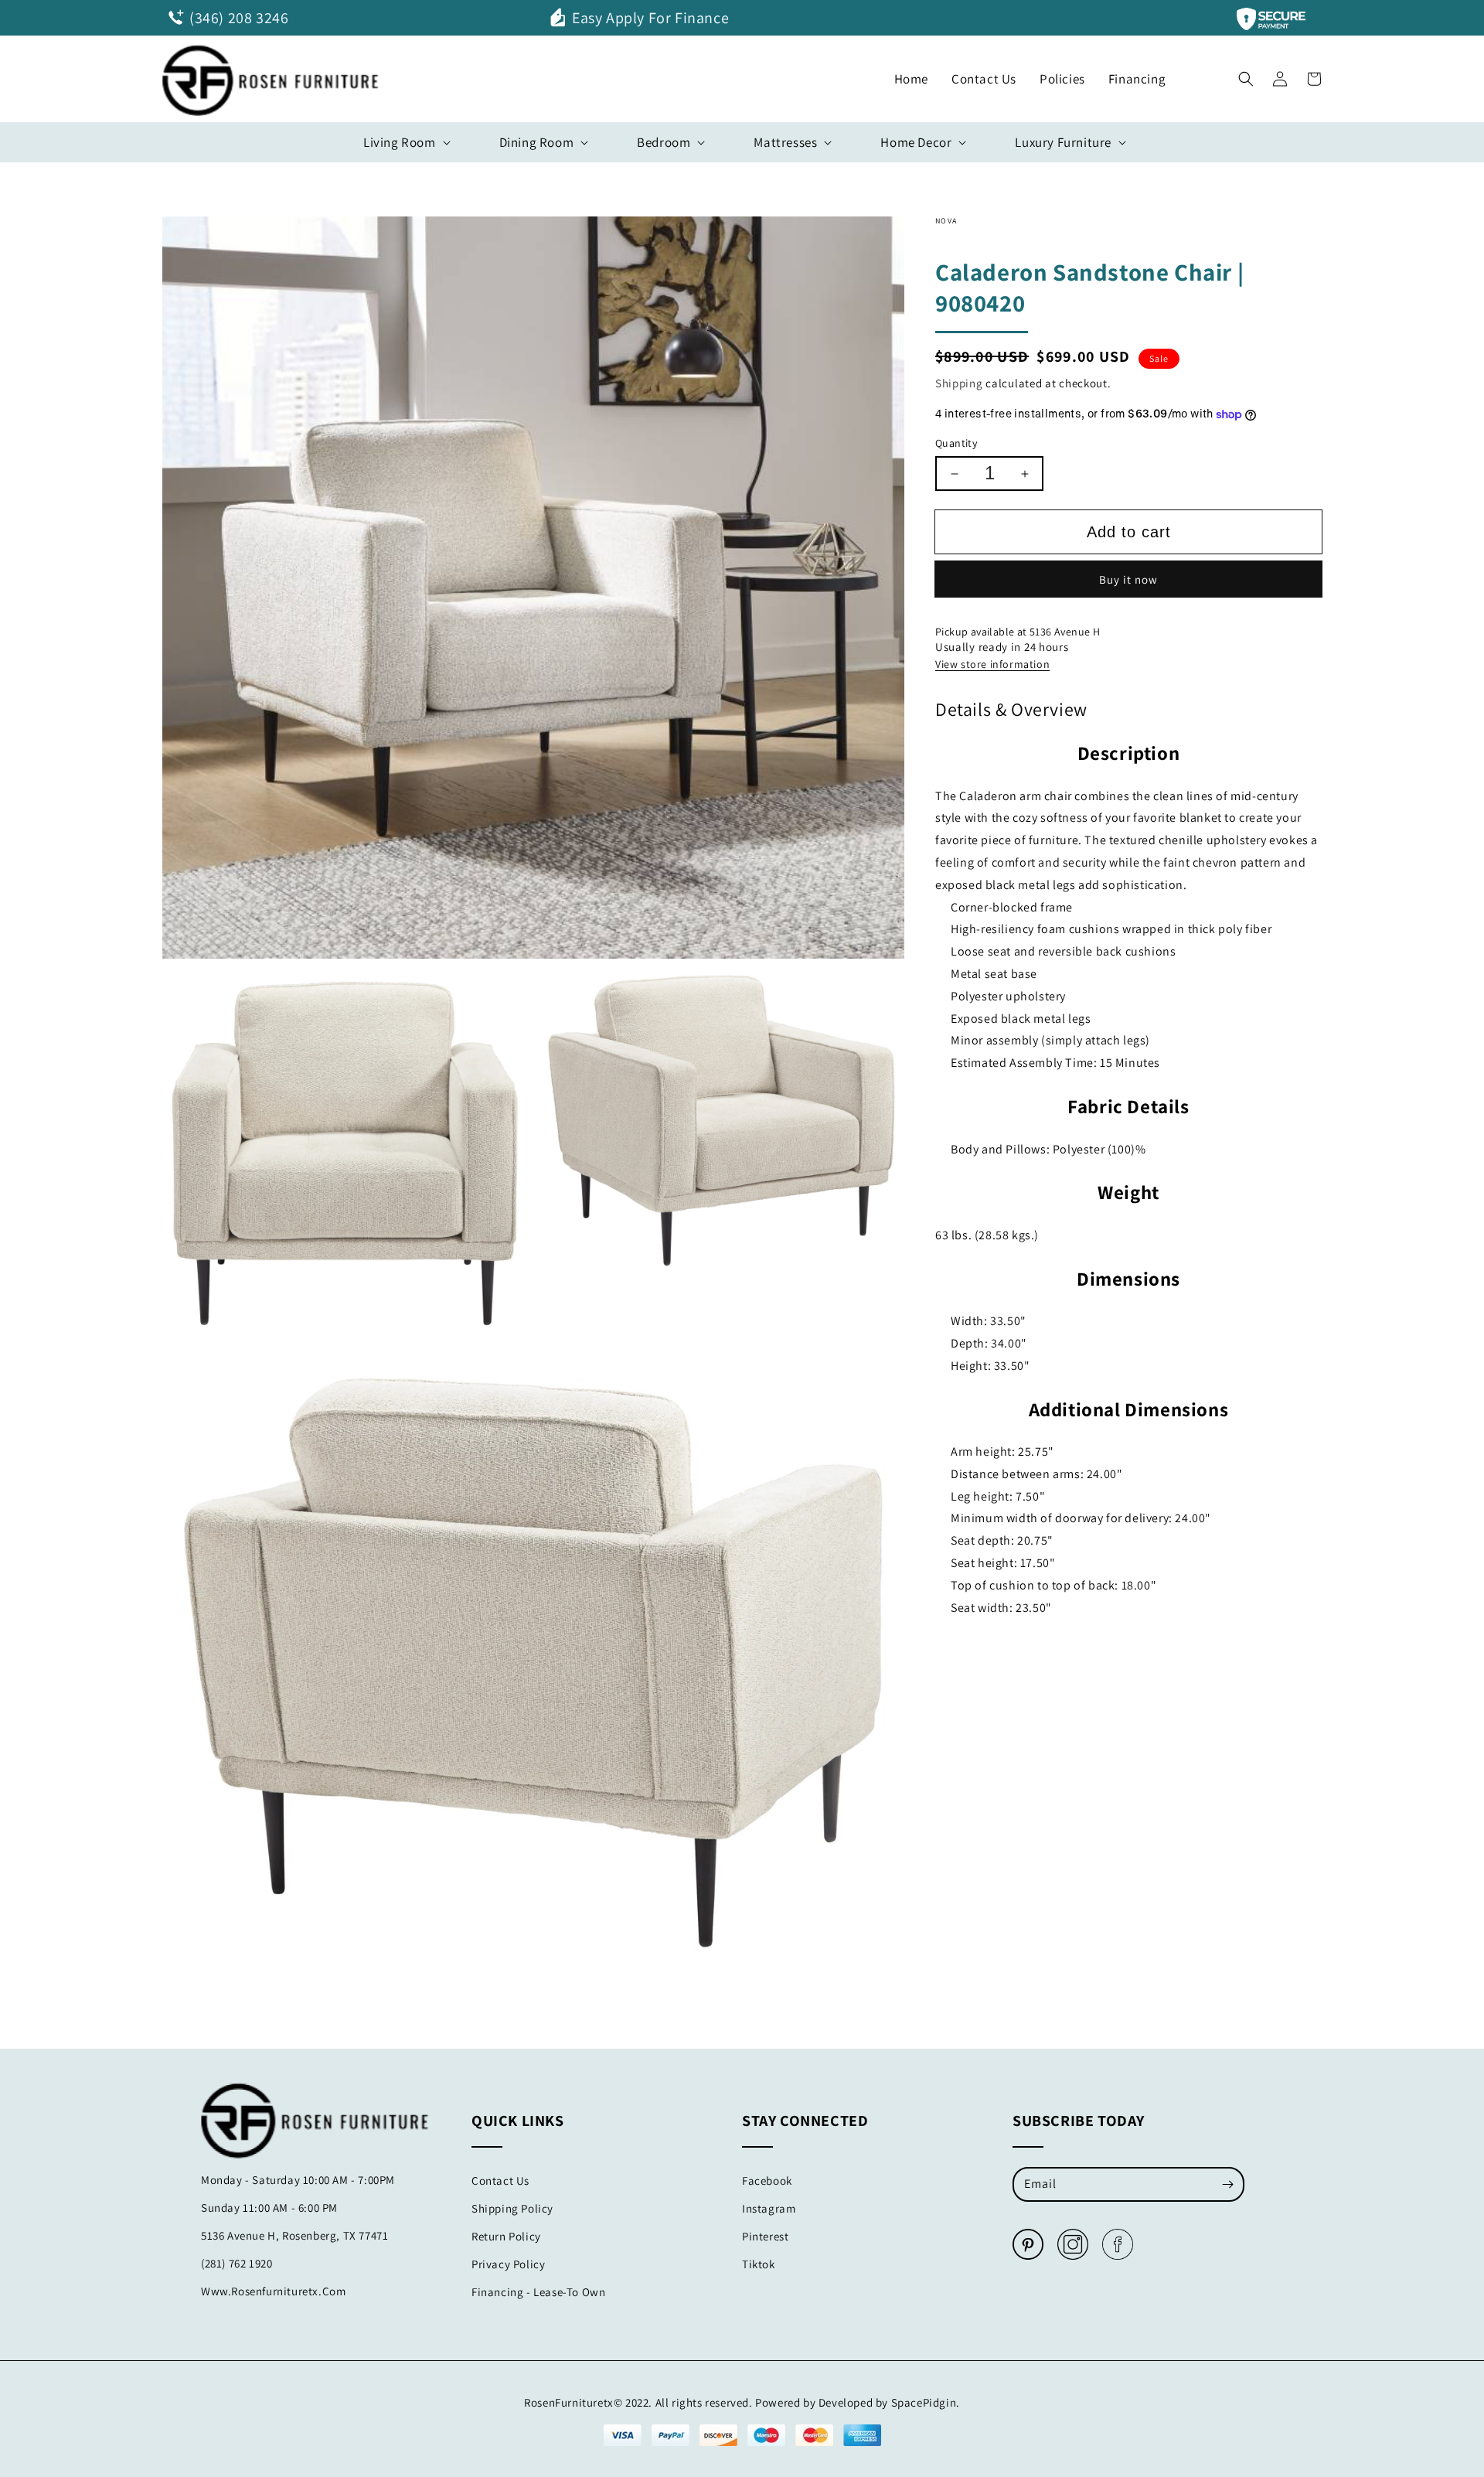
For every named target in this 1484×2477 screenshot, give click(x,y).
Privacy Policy (508, 2264)
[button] (1246, 75)
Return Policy (506, 2236)
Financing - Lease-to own (538, 2292)
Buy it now (1128, 579)
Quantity (956, 443)
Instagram (769, 2208)
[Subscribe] (1227, 2184)
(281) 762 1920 (237, 2263)
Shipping (959, 383)
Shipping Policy (512, 2208)
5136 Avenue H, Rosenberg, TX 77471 (294, 2235)
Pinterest (765, 2236)
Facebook (767, 2181)
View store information (992, 665)
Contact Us (500, 2181)
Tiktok (759, 2264)
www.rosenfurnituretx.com (273, 2291)
